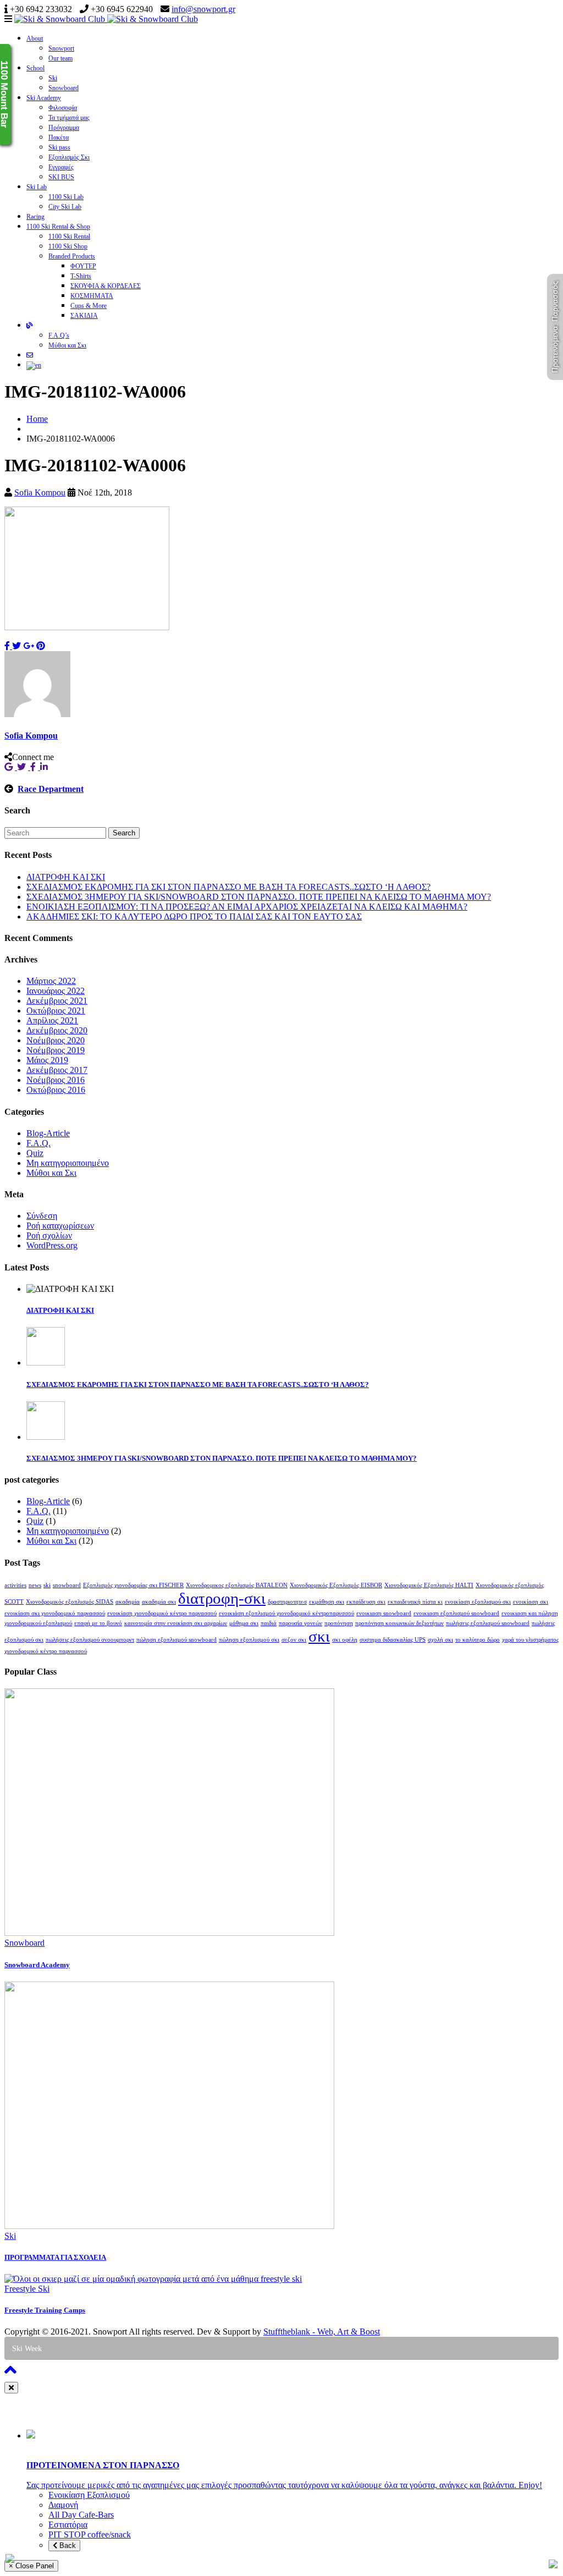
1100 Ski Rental (69, 236)
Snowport (61, 48)
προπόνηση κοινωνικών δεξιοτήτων (399, 1623)
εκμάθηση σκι (327, 1602)
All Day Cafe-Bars (81, 2515)
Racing (35, 217)
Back (67, 2545)
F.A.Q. (38, 1143)
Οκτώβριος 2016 (56, 1090)
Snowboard (64, 88)
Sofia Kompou (40, 492)
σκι (319, 1636)
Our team (60, 58)
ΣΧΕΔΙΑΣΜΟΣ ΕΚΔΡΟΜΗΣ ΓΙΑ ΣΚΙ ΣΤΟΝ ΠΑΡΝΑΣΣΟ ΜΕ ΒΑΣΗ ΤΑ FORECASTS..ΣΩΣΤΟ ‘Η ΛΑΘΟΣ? (228, 887)
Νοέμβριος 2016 (56, 1080)
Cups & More (89, 306)
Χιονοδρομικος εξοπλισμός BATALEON (237, 1585)
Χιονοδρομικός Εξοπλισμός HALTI (429, 1585)
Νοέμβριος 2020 (56, 1040)
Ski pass (59, 147)
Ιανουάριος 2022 (56, 991)
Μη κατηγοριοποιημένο (68, 1163)
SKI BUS (61, 177)
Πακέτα (59, 137)
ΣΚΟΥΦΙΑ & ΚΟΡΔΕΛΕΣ (106, 286)
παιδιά (269, 1623)
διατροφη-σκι (222, 1598)
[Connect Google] (11, 767)
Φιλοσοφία (63, 108)
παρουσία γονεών (300, 1623)
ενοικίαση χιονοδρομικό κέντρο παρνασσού (162, 1613)
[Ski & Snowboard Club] (106, 19)
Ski (53, 78)
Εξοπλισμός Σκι (69, 157)
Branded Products (72, 256)
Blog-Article (48, 1133)
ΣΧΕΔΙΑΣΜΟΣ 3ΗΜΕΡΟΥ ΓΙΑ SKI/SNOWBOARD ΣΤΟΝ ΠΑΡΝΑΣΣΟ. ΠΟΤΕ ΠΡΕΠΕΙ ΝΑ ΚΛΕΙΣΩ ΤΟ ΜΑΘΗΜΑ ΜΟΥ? (259, 897)
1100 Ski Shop (68, 246)
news (35, 1585)
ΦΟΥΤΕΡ (83, 266)
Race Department (51, 789)
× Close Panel (31, 2566)
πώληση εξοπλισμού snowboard (176, 1640)
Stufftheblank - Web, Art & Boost (322, 2332)
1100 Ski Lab (66, 197)
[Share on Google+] (29, 646)
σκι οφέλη (345, 1640)
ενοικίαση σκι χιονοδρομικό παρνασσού (55, 1613)
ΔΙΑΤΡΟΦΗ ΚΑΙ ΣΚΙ (66, 877)
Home (37, 419)
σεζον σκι (294, 1640)
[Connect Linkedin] (45, 767)
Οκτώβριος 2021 (56, 1011)
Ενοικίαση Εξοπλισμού (89, 2495)
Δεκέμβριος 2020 (57, 1030)
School (35, 68)
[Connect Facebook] (35, 767)
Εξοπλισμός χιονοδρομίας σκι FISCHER (133, 1585)
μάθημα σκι (244, 1623)
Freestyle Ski (27, 2289)
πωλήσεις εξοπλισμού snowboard (488, 1623)
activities (15, 1585)
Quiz (35, 1153)
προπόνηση (339, 1623)
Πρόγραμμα (64, 128)
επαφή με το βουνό (98, 1623)
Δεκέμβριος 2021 (57, 1001)
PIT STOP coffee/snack (90, 2534)
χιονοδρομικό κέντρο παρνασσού (46, 1651)
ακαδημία (128, 1602)
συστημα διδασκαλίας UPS (393, 1640)
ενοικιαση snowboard (384, 1613)
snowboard (67, 1585)
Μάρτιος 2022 (51, 981)
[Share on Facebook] (8, 646)
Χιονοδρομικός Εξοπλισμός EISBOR (336, 1585)
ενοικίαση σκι (531, 1602)
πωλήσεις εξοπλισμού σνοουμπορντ (90, 1640)
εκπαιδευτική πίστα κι (415, 1602)
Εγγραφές (61, 167)
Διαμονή (63, 2505)
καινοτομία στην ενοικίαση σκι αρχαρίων (176, 1623)
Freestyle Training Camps (45, 2310)
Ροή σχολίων (49, 1235)
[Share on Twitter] (16, 646)
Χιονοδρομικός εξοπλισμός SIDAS (70, 1602)
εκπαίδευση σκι (366, 1602)
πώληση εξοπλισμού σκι (249, 1640)
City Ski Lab (65, 207)
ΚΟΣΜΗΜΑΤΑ (92, 296)
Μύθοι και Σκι (67, 345)
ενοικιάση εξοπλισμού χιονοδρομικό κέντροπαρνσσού (286, 1613)
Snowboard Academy (37, 1965)
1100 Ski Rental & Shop (58, 227)
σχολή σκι (440, 1640)
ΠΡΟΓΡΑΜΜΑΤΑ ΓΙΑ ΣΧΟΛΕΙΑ (55, 2257)
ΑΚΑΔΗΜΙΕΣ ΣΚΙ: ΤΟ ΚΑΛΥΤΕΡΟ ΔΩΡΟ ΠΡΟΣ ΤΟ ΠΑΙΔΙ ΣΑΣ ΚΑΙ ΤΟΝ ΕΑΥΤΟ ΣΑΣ (194, 917)
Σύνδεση (42, 1216)
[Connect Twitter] (24, 767)
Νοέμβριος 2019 (56, 1050)
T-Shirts (81, 276)
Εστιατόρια (68, 2525)
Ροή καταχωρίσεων (60, 1226)
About (35, 38)
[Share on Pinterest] (41, 646)
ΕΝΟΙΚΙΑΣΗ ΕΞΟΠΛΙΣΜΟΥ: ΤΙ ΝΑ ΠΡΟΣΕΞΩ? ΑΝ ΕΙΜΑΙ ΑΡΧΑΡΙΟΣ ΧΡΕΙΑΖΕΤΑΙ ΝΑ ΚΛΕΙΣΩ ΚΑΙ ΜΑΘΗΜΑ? (247, 907)
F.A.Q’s (59, 335)
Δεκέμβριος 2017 (57, 1070)
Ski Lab (37, 187)
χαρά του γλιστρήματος (530, 1640)
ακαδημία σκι (159, 1602)
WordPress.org (52, 1245)
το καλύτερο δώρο (478, 1640)
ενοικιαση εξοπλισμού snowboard (456, 1613)
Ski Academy (44, 98)
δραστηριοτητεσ (287, 1602)
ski (47, 1585)
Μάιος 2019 (47, 1060)
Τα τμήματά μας (69, 118)
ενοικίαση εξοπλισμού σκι (478, 1602)
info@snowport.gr (203, 9)
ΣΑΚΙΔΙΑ (84, 316)
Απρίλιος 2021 (52, 1020)
